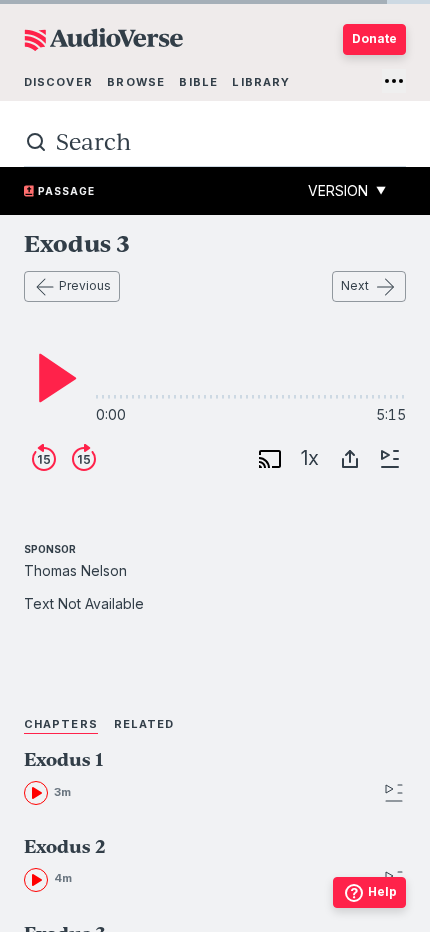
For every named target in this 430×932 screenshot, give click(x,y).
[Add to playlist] (390, 459)
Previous (85, 285)
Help (382, 891)
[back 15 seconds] (44, 459)
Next (355, 285)
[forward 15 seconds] (84, 459)
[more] (394, 81)
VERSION (347, 190)
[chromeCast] (270, 459)
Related (144, 724)
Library (261, 82)
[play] (52, 378)
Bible (198, 82)
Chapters (61, 724)
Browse (136, 82)
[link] (166, 777)
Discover (58, 82)
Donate (374, 38)
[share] (350, 459)
